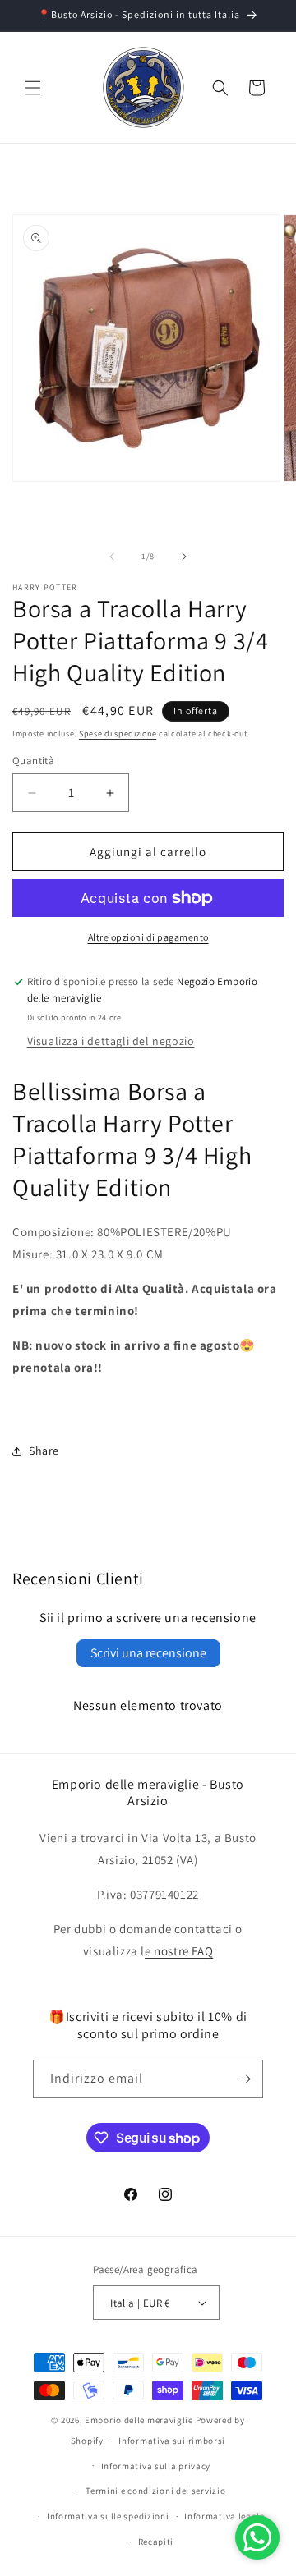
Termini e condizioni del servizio (155, 2491)
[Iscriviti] (244, 2079)
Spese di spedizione (118, 733)
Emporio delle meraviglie (139, 2420)
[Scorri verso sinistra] (112, 557)
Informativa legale (224, 2516)
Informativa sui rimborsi (172, 2441)
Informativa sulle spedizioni (108, 2516)
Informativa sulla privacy (156, 2466)
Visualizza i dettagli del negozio (111, 1041)
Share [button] (44, 1451)
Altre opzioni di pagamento (148, 937)
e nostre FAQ (179, 1951)
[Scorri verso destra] (184, 557)
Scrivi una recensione (148, 1653)
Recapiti (156, 2542)
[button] (33, 88)
